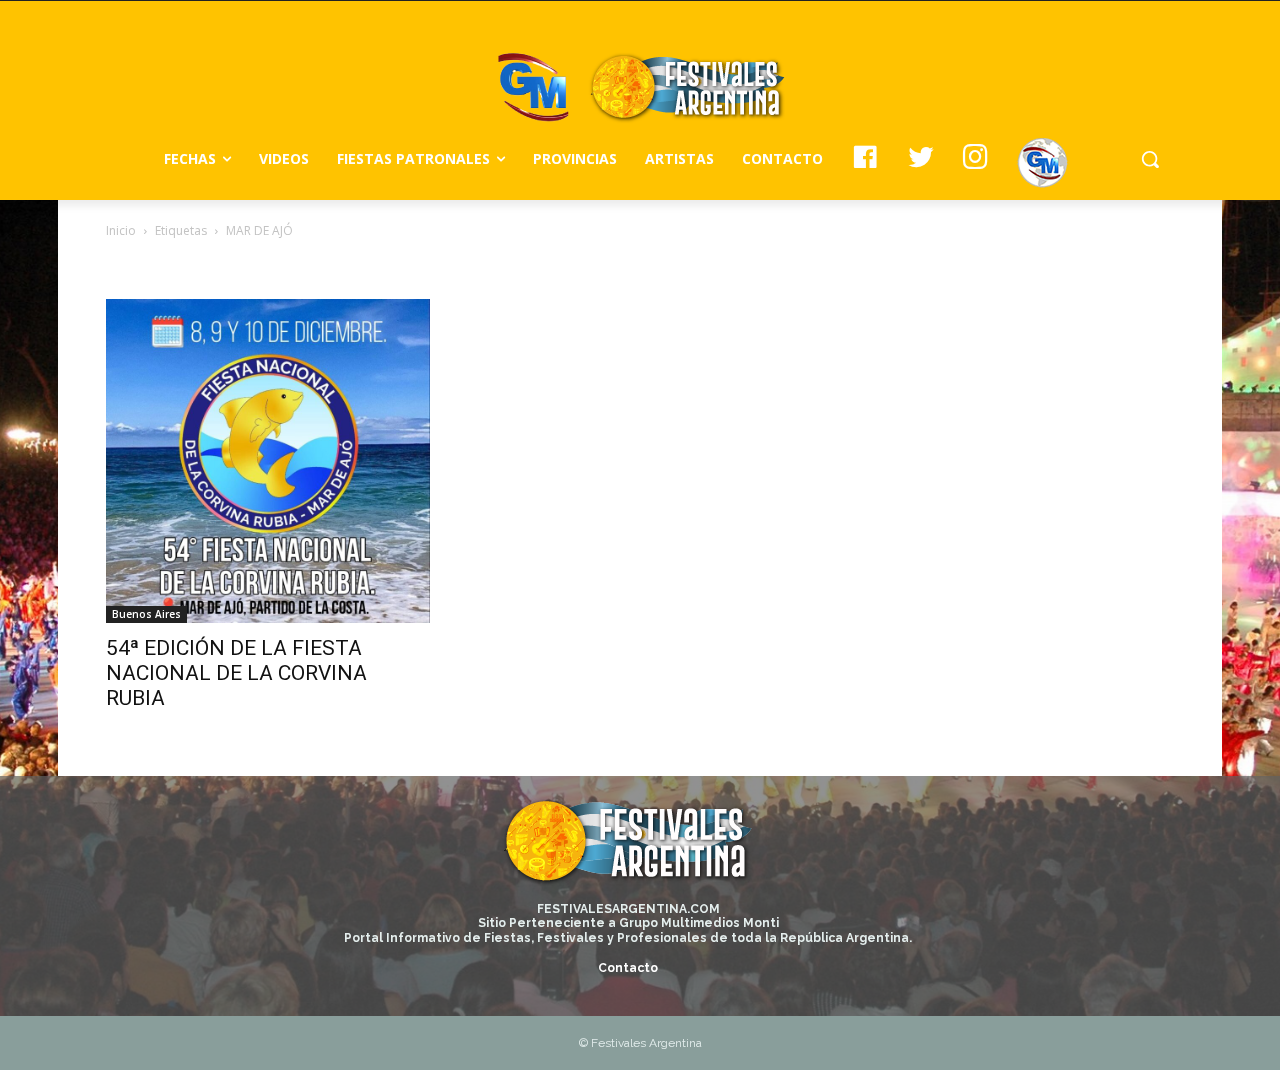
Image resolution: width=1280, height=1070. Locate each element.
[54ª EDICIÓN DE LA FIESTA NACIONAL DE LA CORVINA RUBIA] (268, 461)
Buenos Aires (146, 614)
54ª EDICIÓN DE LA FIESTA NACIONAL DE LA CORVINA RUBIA (236, 673)
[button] (1150, 159)
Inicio (121, 230)
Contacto (628, 968)
